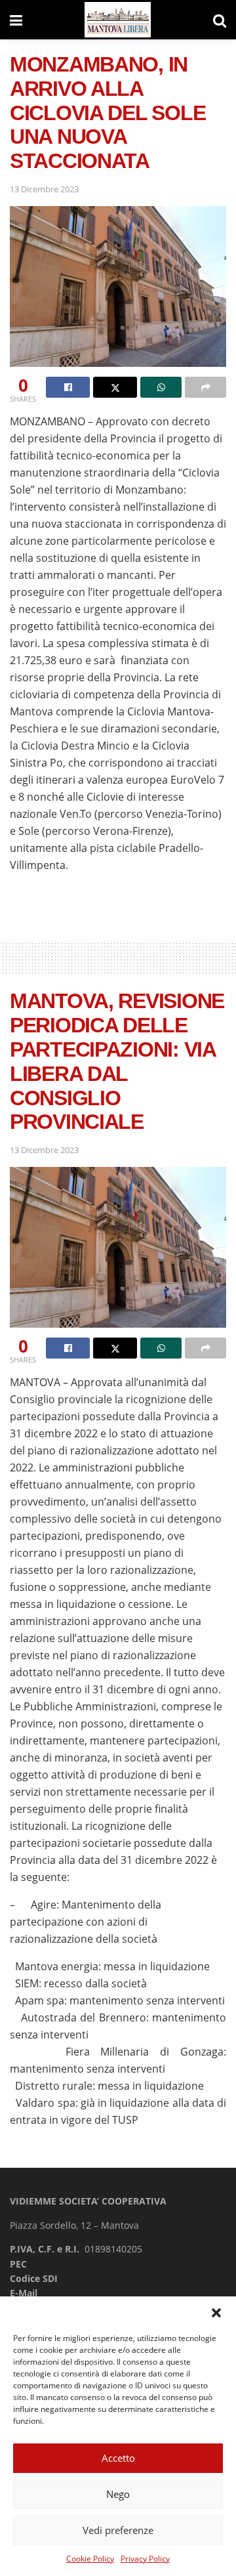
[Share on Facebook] (68, 387)
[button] (216, 2313)
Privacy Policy (145, 2559)
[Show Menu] (16, 20)
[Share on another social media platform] (206, 387)
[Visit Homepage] (118, 20)
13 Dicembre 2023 (44, 189)
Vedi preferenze (118, 2530)
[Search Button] (220, 20)
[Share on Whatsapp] (161, 387)
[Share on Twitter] (115, 387)
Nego (118, 2494)
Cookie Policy (90, 2559)
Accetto (118, 2458)
